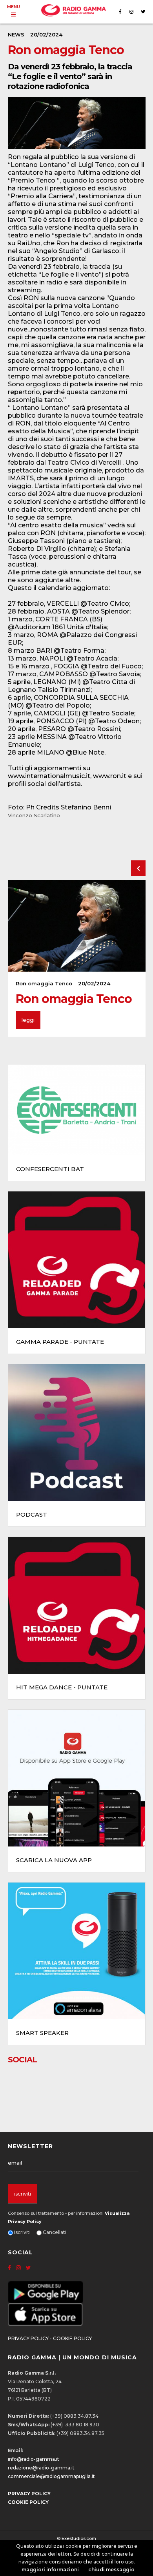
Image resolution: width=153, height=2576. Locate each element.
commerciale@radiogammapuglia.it (51, 2476)
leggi (28, 1020)
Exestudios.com (79, 2538)
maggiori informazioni (50, 2570)
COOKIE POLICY (72, 2338)
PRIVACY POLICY (28, 2338)
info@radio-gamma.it (34, 2459)
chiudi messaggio (111, 2570)
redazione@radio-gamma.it (41, 2468)
